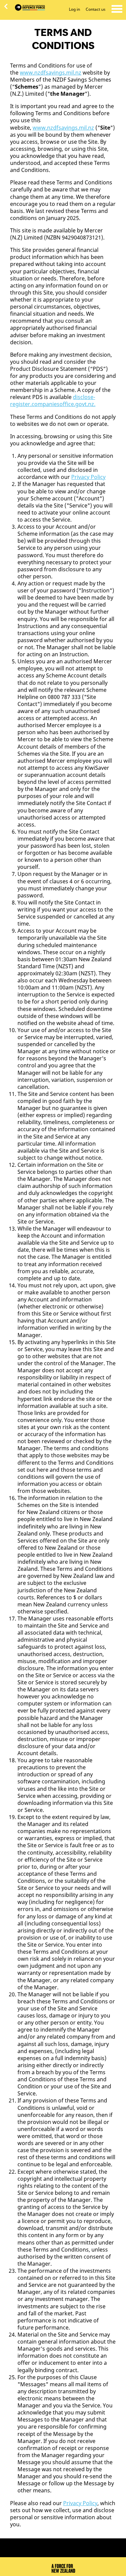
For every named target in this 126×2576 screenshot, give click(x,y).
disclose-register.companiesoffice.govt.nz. (53, 401)
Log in (74, 9)
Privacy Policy (88, 477)
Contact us (96, 9)
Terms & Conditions (31, 2543)
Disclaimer (75, 2551)
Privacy (69, 2543)
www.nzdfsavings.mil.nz (51, 73)
